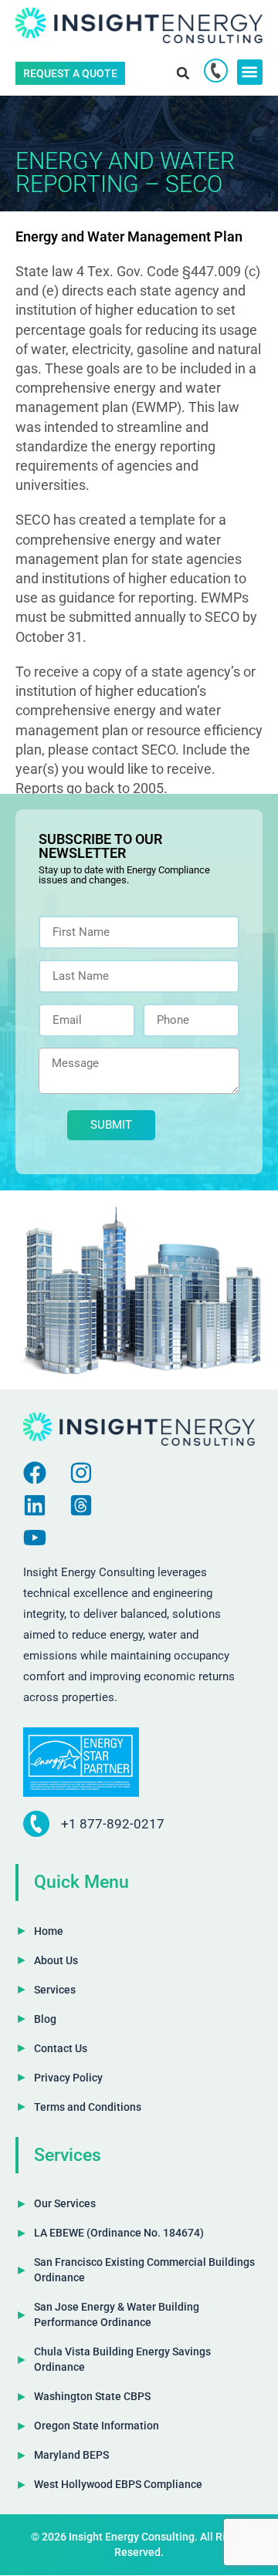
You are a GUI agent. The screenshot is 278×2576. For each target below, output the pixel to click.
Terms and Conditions (88, 2107)
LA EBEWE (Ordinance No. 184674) (119, 2233)
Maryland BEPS (71, 2455)
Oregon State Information (97, 2426)
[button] (183, 73)
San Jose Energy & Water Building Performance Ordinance (117, 2314)
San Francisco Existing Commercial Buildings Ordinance (144, 2270)
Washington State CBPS (92, 2396)
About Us (56, 1960)
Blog (45, 2019)
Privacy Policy (68, 2078)
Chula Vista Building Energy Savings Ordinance (122, 2359)
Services (55, 1990)
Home (49, 1931)
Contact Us (61, 2048)
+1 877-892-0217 (113, 1824)
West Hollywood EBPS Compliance (118, 2484)
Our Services (65, 2203)
